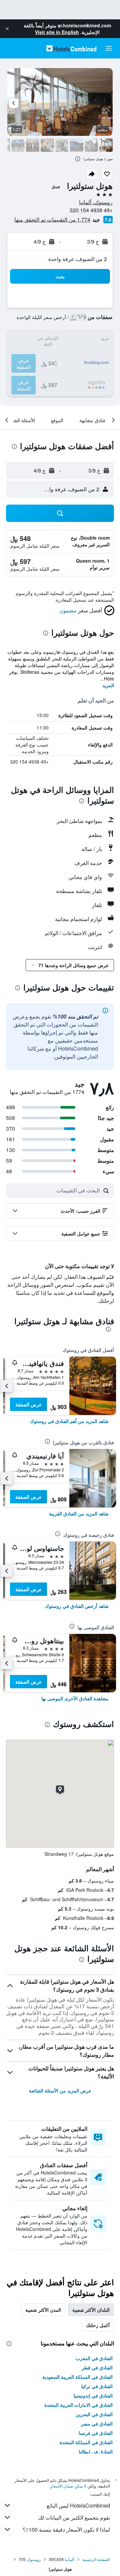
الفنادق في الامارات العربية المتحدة (78, 2405)
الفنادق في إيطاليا (96, 2452)
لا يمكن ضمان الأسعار (68, 2486)
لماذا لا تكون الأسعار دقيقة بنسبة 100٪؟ (66, 2529)
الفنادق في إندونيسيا (93, 2395)
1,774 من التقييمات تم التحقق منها (52, 219)
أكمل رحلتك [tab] (98, 2325)
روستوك (34, 2559)
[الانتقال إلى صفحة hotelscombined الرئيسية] (71, 48)
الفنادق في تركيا (97, 2386)
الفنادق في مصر (97, 2423)
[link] (69, 1421)
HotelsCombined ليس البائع (78, 2505)
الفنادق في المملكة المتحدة (86, 2442)
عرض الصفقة (28, 1404)
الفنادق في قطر (97, 2367)
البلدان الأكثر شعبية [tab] (91, 2310)
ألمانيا (69, 2559)
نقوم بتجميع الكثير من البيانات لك (74, 2517)
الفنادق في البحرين (94, 2414)
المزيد (108, 685)
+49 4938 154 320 (91, 210)
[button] (7, 29)
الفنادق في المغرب (94, 2358)
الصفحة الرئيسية (96, 2559)
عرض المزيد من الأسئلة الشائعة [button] (60, 2090)
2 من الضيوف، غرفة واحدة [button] (78, 259)
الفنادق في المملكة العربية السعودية (77, 2377)
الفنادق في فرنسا (96, 2433)
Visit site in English (57, 32)
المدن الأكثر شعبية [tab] (43, 2310)
